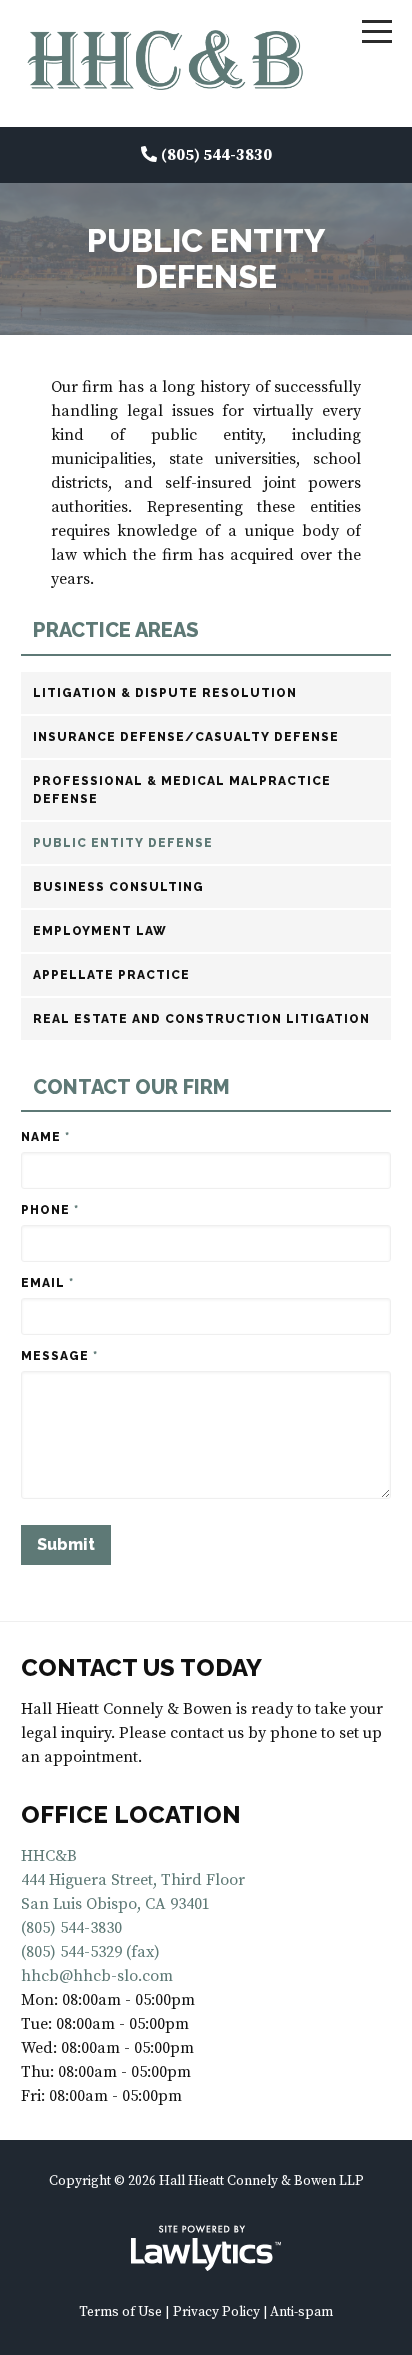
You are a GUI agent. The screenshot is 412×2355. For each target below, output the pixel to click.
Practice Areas (116, 630)
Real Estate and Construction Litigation (201, 1019)
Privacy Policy (216, 2312)
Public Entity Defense (123, 843)
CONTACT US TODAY (141, 1667)
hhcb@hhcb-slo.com (97, 1976)
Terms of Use (120, 2312)
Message (59, 1356)
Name (45, 1137)
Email (47, 1283)
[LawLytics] (206, 2248)
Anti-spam (301, 2312)
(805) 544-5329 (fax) (90, 1952)
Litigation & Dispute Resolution (165, 693)
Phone (50, 1210)
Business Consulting (118, 887)
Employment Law (100, 931)
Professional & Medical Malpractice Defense (182, 790)
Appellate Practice (111, 975)
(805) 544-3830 (216, 155)
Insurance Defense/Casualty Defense (186, 737)
